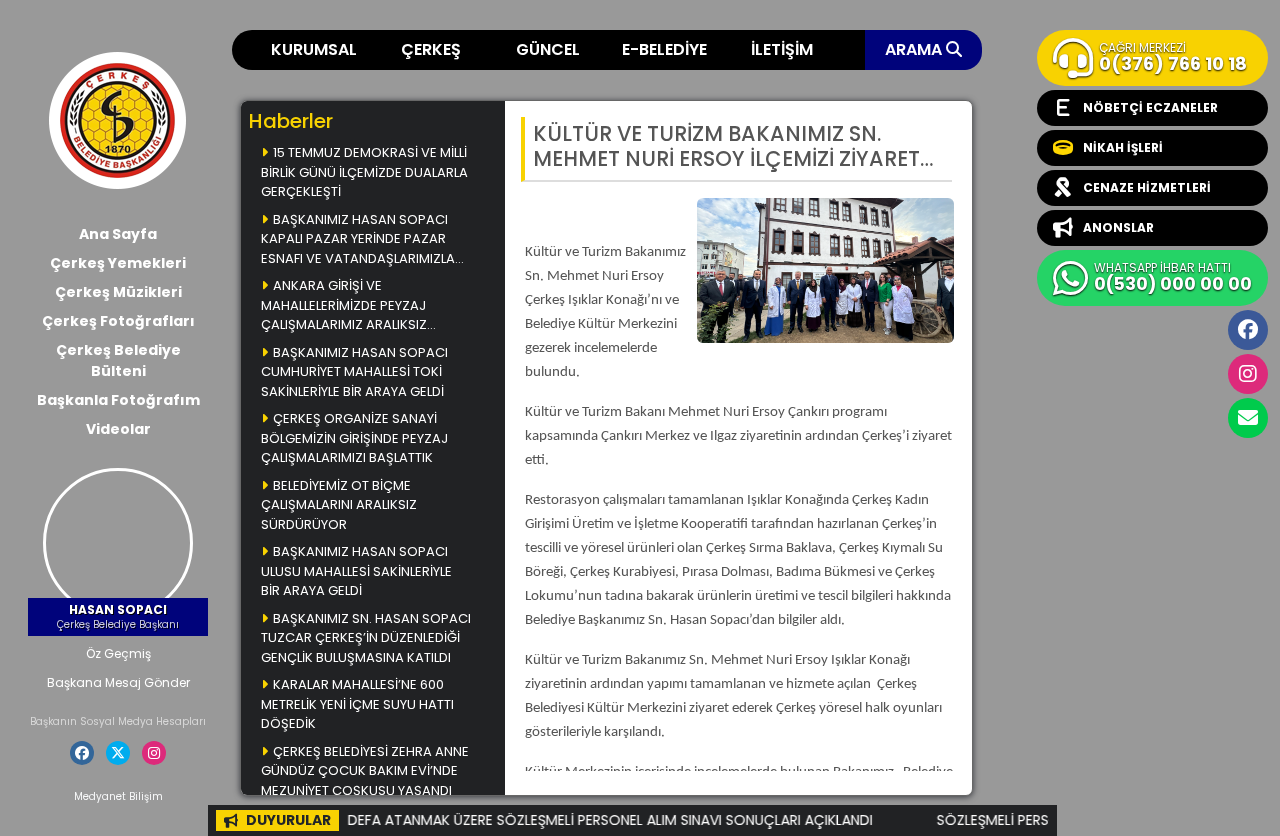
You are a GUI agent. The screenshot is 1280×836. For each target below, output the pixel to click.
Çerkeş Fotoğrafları (118, 321)
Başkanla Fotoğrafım (118, 400)
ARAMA (915, 49)
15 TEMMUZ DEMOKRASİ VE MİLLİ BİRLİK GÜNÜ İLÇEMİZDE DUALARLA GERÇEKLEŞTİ (364, 172)
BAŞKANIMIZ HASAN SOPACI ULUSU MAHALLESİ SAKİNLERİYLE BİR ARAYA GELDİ (356, 571)
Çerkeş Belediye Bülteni (118, 360)
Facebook (1248, 330)
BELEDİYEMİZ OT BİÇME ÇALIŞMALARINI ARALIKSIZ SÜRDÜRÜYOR (339, 505)
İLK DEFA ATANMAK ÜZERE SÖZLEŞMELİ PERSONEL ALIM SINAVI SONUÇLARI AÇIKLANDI (582, 820)
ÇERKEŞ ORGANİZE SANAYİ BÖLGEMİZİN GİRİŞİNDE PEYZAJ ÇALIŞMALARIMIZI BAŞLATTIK (354, 438)
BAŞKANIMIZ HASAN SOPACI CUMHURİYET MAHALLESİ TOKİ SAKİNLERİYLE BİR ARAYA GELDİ (354, 372)
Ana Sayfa (118, 234)
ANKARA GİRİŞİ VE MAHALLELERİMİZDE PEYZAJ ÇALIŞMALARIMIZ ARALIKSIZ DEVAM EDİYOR (344, 306)
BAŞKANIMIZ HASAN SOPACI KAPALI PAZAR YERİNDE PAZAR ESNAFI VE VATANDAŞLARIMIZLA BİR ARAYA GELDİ (358, 240)
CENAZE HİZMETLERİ (1147, 187)
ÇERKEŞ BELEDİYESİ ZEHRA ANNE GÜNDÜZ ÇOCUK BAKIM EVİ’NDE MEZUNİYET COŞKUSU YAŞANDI (365, 771)
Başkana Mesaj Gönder (118, 682)
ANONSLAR (1118, 227)
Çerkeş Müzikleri (118, 292)
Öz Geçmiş (118, 653)
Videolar (118, 429)
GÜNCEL (548, 49)
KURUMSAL (314, 49)
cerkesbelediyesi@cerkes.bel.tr (1248, 418)
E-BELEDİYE (664, 49)
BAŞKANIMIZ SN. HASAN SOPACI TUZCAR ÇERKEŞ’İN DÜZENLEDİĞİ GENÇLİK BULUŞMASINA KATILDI (366, 638)
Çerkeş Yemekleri (118, 263)
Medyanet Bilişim (118, 796)
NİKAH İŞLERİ (1123, 147)
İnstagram (1248, 374)
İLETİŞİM (782, 49)
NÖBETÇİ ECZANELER (1150, 107)
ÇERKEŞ (431, 49)
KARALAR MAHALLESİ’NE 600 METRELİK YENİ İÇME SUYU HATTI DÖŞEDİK (357, 704)
